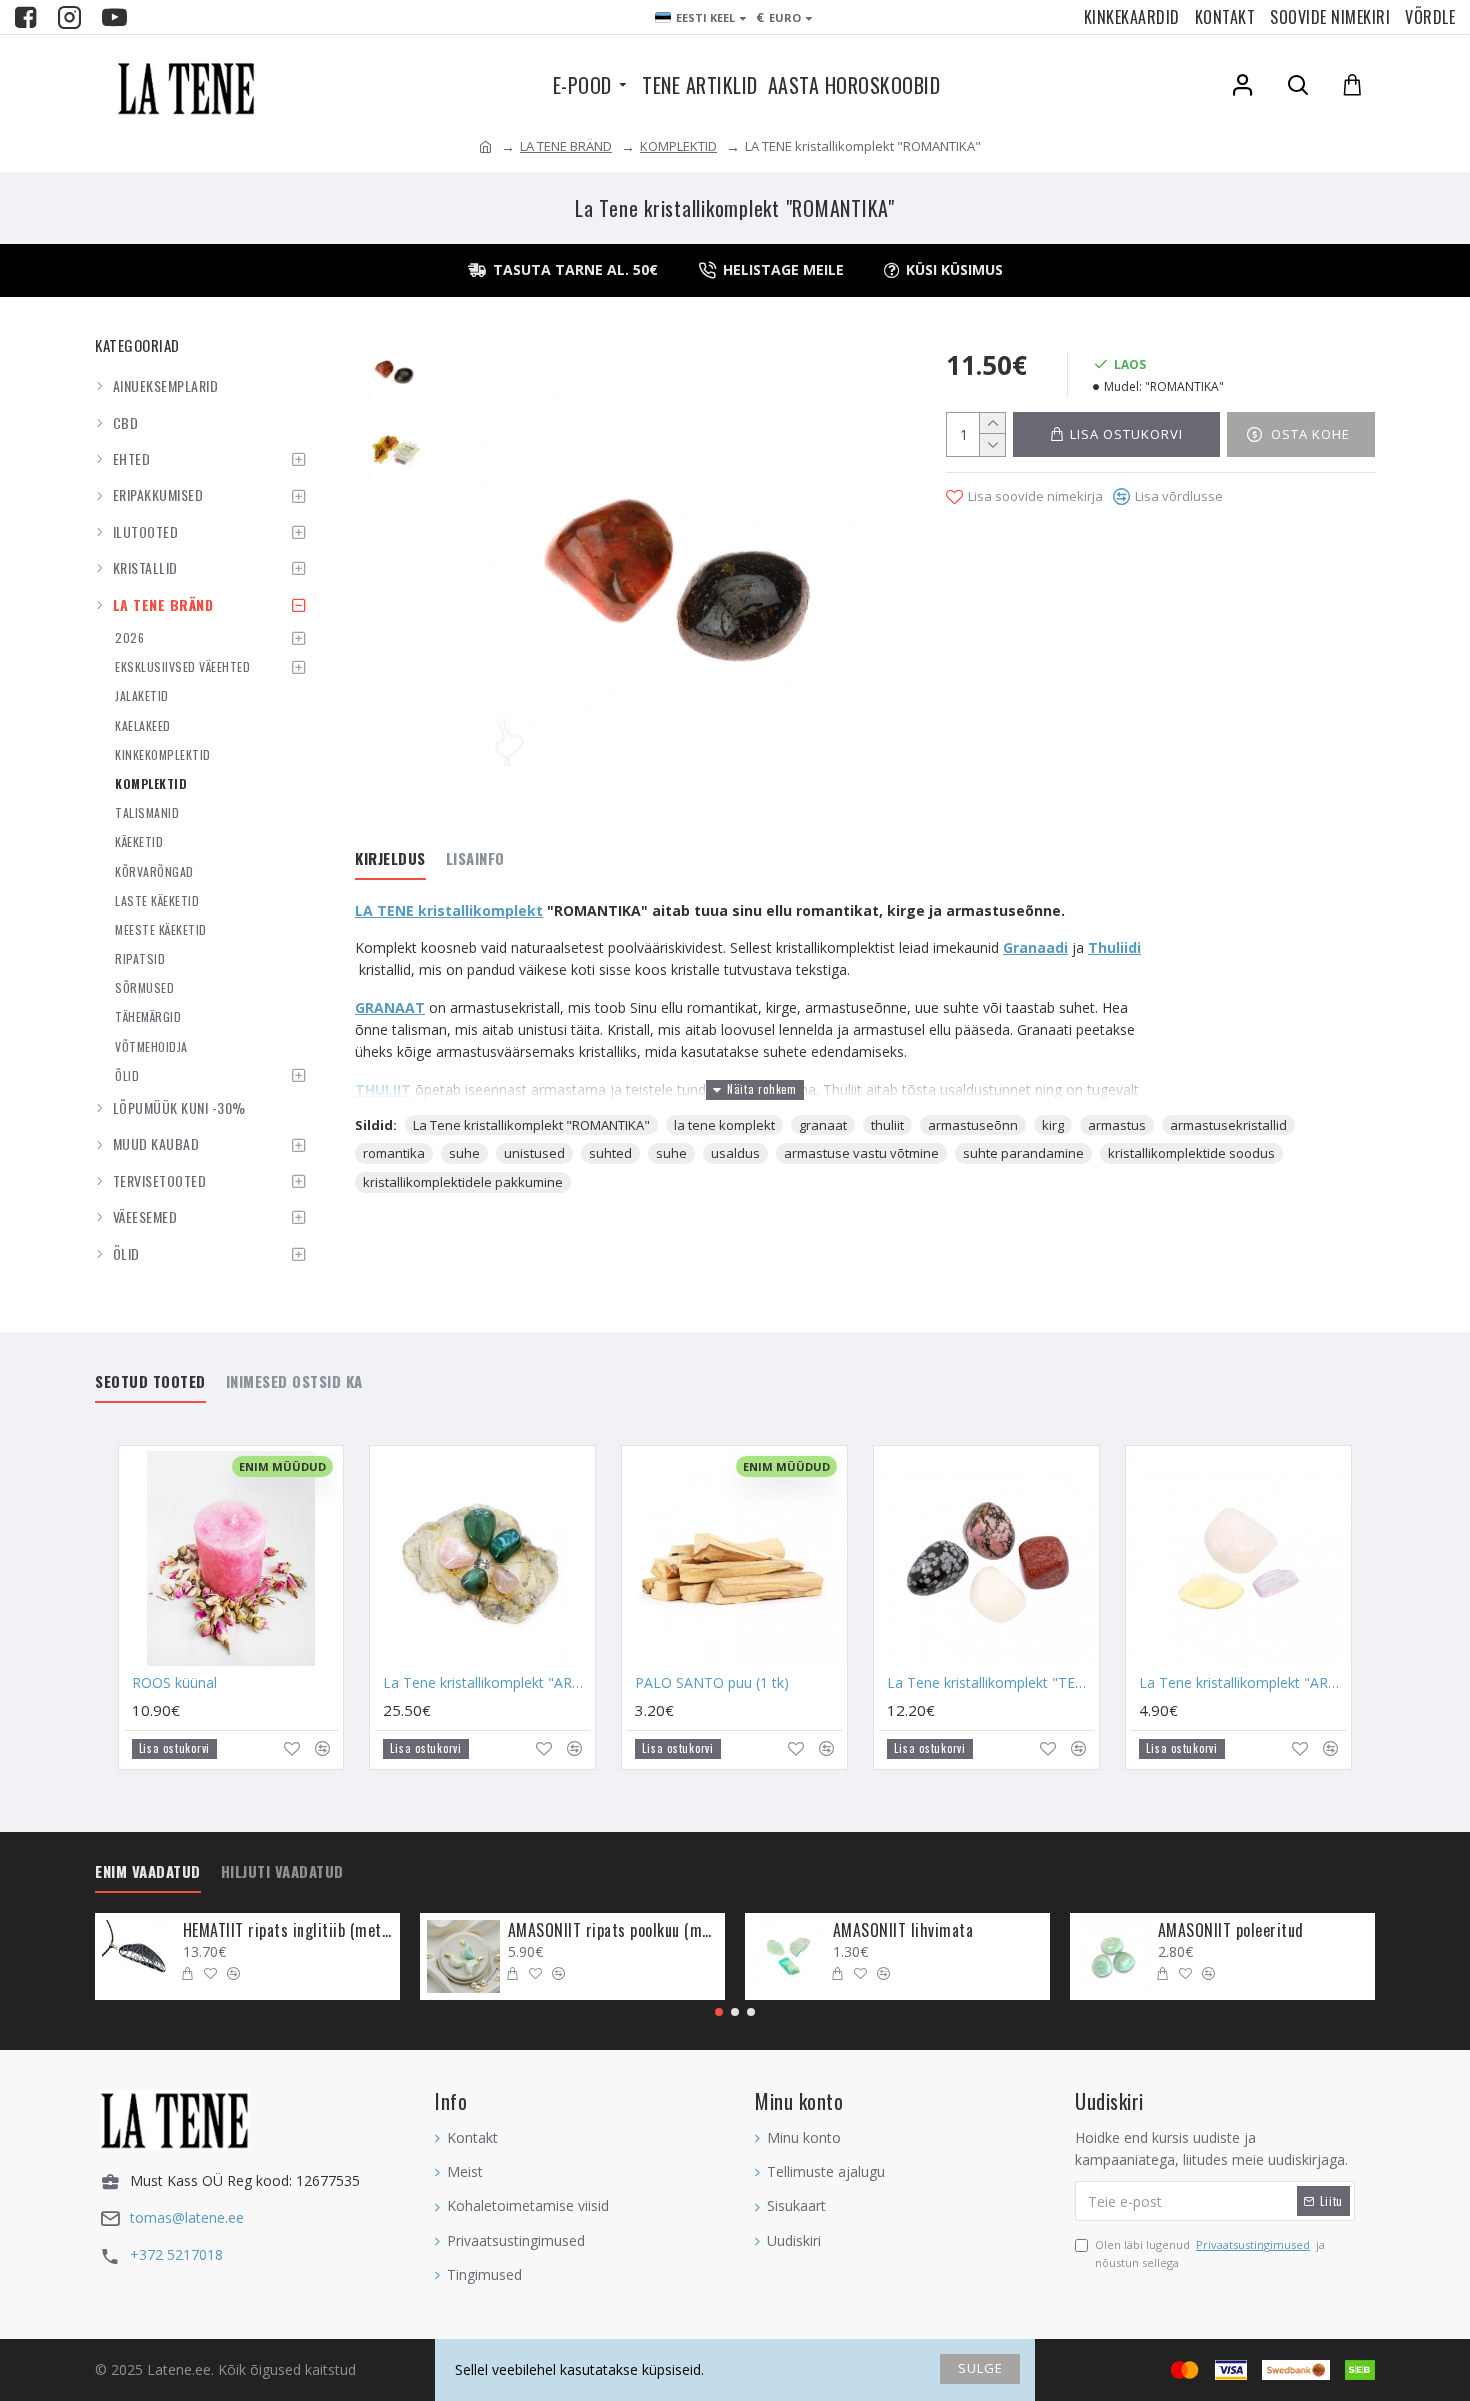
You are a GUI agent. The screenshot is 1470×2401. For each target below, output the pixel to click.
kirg (1053, 1125)
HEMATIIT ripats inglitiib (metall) (288, 1930)
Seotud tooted (150, 1382)
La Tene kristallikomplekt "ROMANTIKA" (531, 1125)
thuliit (887, 1125)
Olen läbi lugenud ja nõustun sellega (1210, 2253)
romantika (394, 1153)
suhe (464, 1153)
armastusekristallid (1228, 1125)
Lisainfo (475, 859)
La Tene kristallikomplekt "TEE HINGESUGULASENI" (990, 1683)
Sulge (980, 2368)
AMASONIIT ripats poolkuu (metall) (613, 1930)
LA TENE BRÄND (566, 146)
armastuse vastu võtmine (861, 1153)
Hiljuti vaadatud (282, 1872)
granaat (823, 1125)
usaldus (735, 1153)
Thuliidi (1114, 947)
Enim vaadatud (148, 1872)
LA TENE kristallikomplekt (449, 910)
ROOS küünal (174, 1683)
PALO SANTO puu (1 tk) (712, 1683)
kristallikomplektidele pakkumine (463, 1182)
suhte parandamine (1023, 1153)
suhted (610, 1153)
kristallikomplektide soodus (1191, 1153)
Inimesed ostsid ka (294, 1382)
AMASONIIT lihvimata (903, 1930)
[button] (719, 2012)
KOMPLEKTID (678, 146)
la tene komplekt (724, 1125)
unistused (534, 1153)
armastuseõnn (973, 1125)
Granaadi (1035, 947)
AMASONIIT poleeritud (1231, 1930)
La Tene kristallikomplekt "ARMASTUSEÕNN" (1242, 1683)
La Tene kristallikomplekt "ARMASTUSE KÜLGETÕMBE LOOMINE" (486, 1683)
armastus (1117, 1125)
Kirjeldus (390, 859)
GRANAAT (390, 1007)
